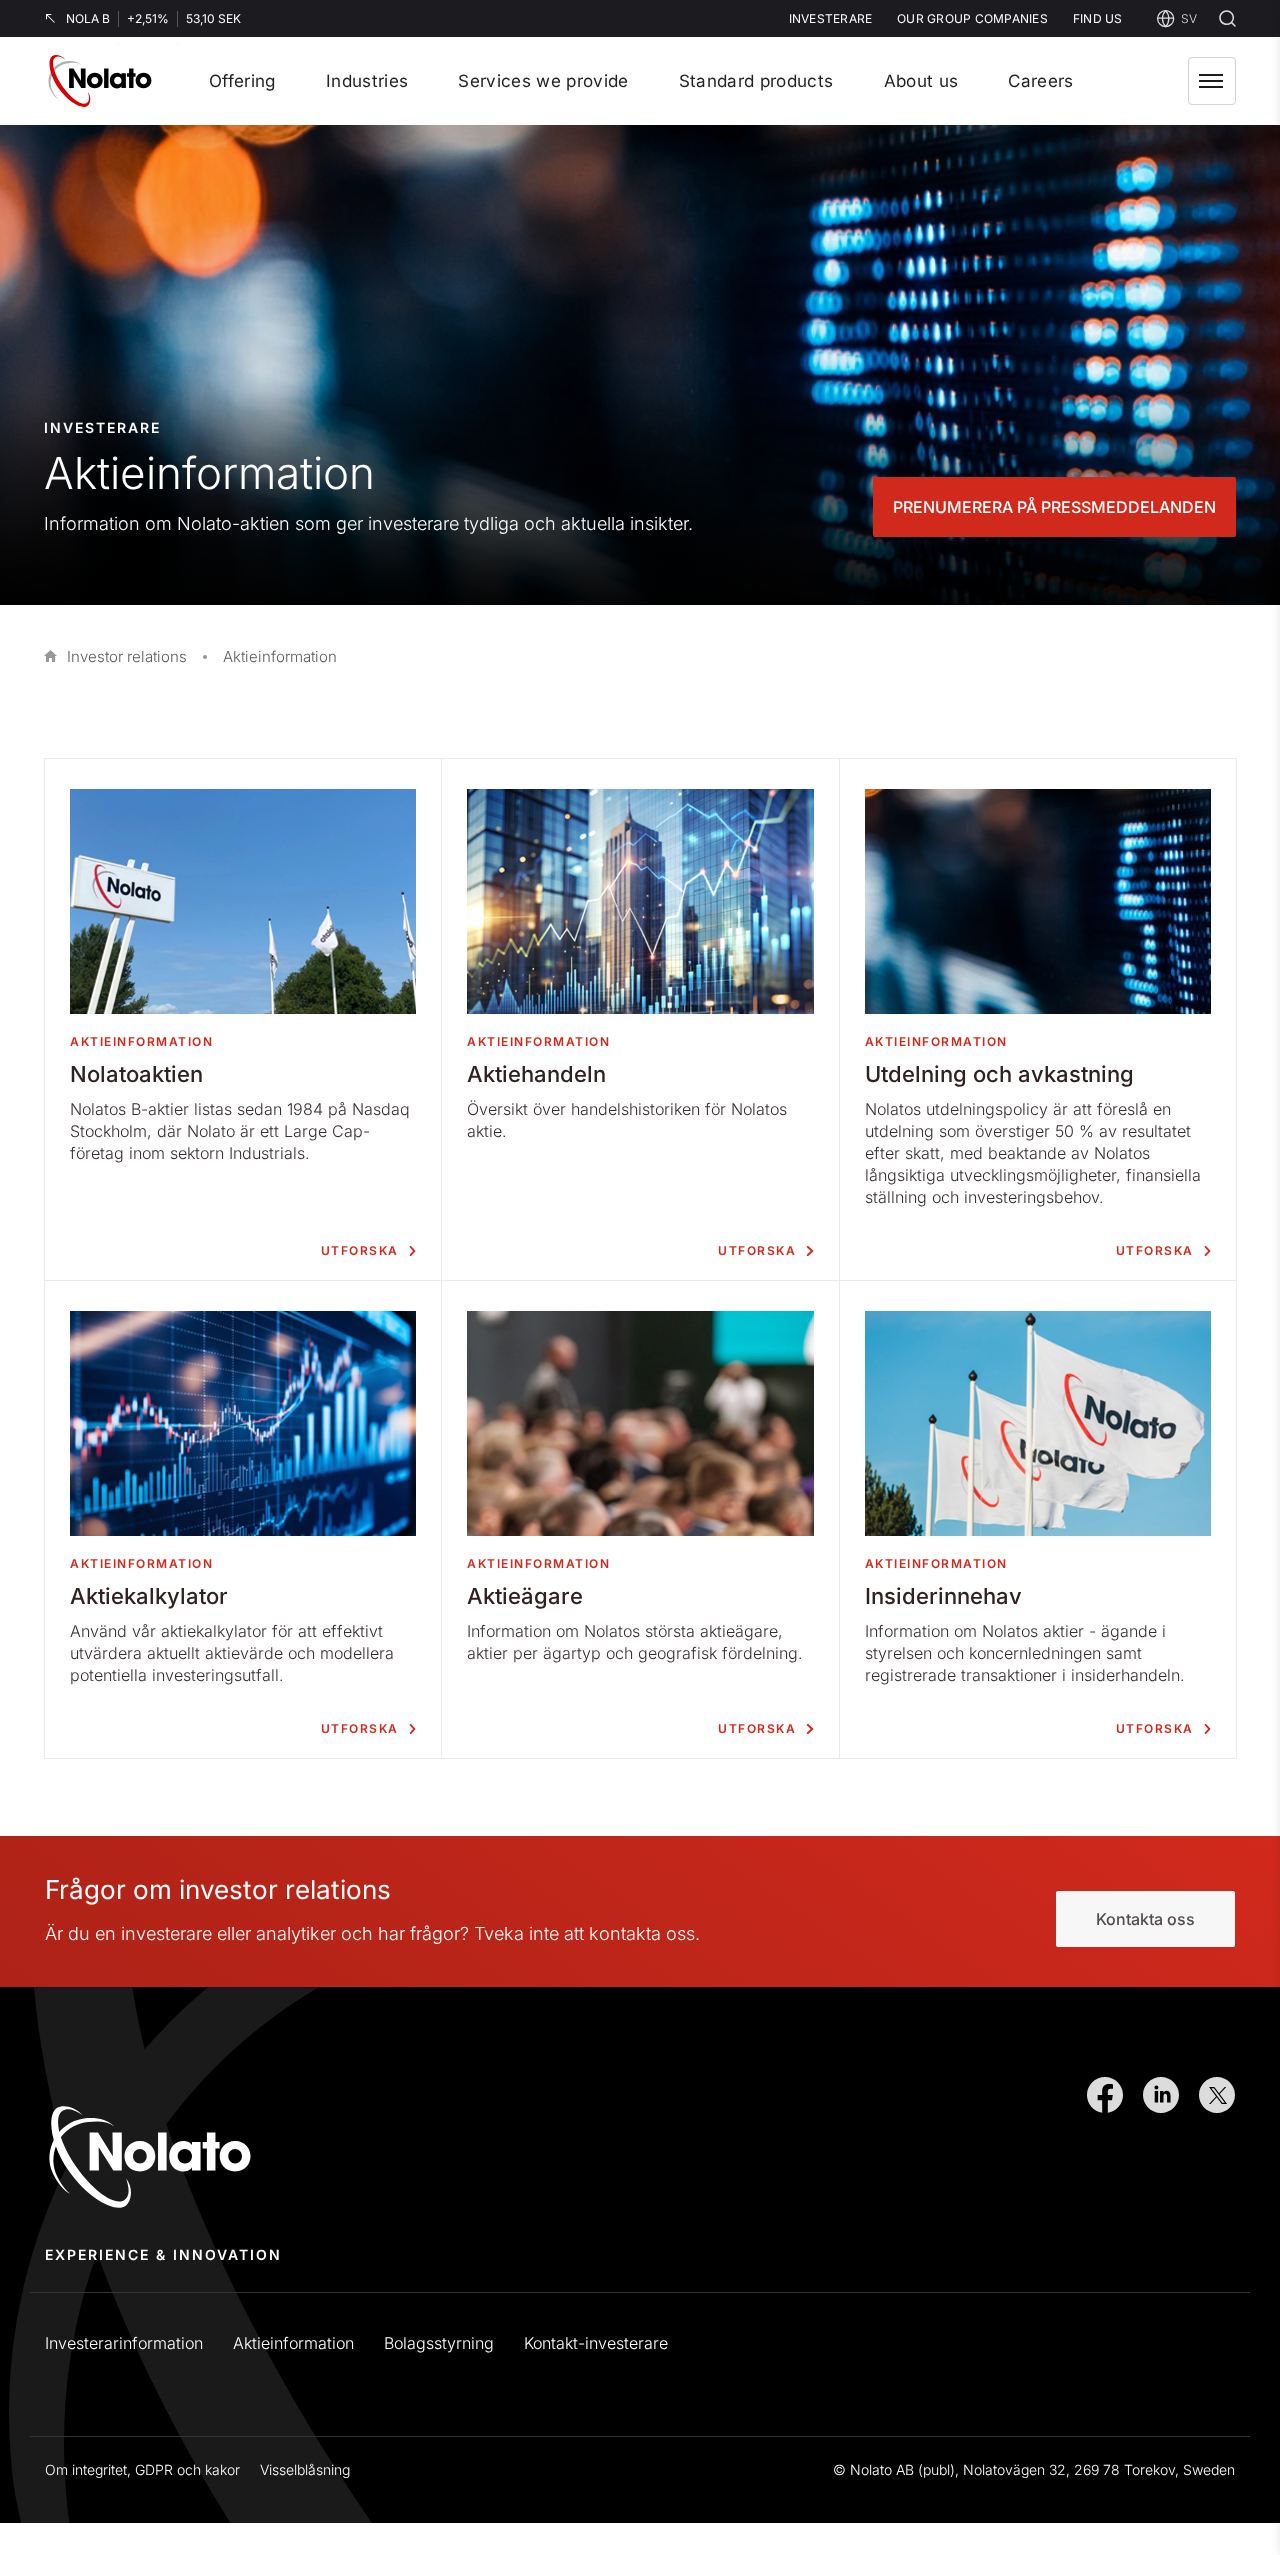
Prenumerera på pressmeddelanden (1054, 507)
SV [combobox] (1189, 18)
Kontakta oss (1145, 1919)
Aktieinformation (293, 2343)
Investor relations (127, 656)
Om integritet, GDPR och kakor (142, 2469)
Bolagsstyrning (439, 2343)
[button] (1212, 81)
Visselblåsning (305, 2469)
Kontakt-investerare (596, 2343)
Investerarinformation (124, 2343)
